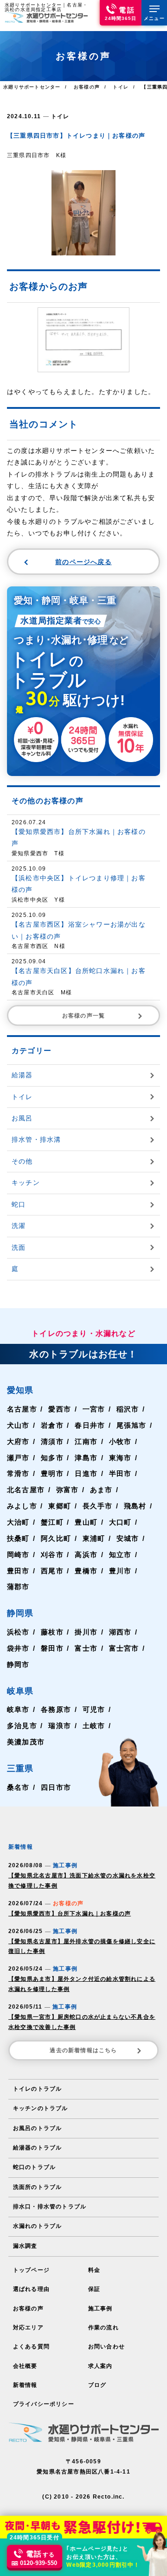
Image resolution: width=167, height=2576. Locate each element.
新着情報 (25, 2385)
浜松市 (18, 1632)
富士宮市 (124, 1648)
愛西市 (60, 1409)
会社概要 (25, 2366)
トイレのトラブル (38, 2089)
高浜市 (86, 1555)
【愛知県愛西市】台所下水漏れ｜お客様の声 (70, 1914)
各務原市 (56, 1709)
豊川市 (120, 1571)
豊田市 (18, 1571)
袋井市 (18, 1648)
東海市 (120, 1458)
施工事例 (100, 2309)
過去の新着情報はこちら (83, 2050)
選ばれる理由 (31, 2289)
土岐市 (94, 1726)
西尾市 (52, 1571)
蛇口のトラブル (34, 2167)
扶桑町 (18, 1538)
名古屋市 (22, 1409)
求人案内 (100, 2366)
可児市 (94, 1709)
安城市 (128, 1538)
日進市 (86, 1473)
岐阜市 (18, 1709)
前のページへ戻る (83, 562)
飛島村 (135, 1506)
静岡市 (18, 1664)
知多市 (52, 1458)
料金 (94, 2270)
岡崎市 (18, 1555)
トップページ (31, 2270)
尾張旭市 (132, 1425)
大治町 (18, 1522)
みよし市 (22, 1506)
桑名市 (18, 1787)
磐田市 (52, 1648)
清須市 (52, 1441)
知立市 (120, 1555)
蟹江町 (52, 1522)
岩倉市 (52, 1425)
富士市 (86, 1648)
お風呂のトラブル (38, 2128)
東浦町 (94, 1538)
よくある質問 (31, 2347)
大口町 (120, 1522)
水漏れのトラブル (38, 2226)
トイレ (60, 116)
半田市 (120, 1473)
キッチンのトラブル (41, 2108)
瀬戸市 (18, 1458)
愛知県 (20, 1390)
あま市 (101, 1490)
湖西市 (120, 1632)
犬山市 (18, 1425)
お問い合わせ (106, 2347)
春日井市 (90, 1425)
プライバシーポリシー (44, 2404)
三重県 (20, 1768)
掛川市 (86, 1632)
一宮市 (94, 1409)
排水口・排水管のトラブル (50, 2207)
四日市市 (56, 1787)
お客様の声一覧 (83, 1016)
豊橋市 (86, 1571)
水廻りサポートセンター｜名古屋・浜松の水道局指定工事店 (46, 7)
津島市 (86, 1458)
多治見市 (22, 1726)
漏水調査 (25, 2246)
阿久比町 (56, 1538)
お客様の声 (28, 2309)
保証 (94, 2289)
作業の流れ (103, 2328)
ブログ (97, 2385)
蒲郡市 (18, 1587)
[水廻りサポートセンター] (46, 17)
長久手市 (98, 1506)
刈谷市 (52, 1555)
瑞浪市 (60, 1726)
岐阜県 (20, 1691)
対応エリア (28, 2328)
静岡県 (20, 1613)
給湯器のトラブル (38, 2148)
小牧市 (120, 1441)
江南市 (86, 1441)
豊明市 (52, 1473)
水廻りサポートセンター (32, 87)
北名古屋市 (26, 1490)
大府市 (18, 1441)
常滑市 (18, 1473)
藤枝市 (52, 1632)
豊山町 (86, 1522)
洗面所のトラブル (38, 2187)
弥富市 (67, 1490)
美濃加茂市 (26, 1742)
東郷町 (60, 1506)
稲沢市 (128, 1409)
